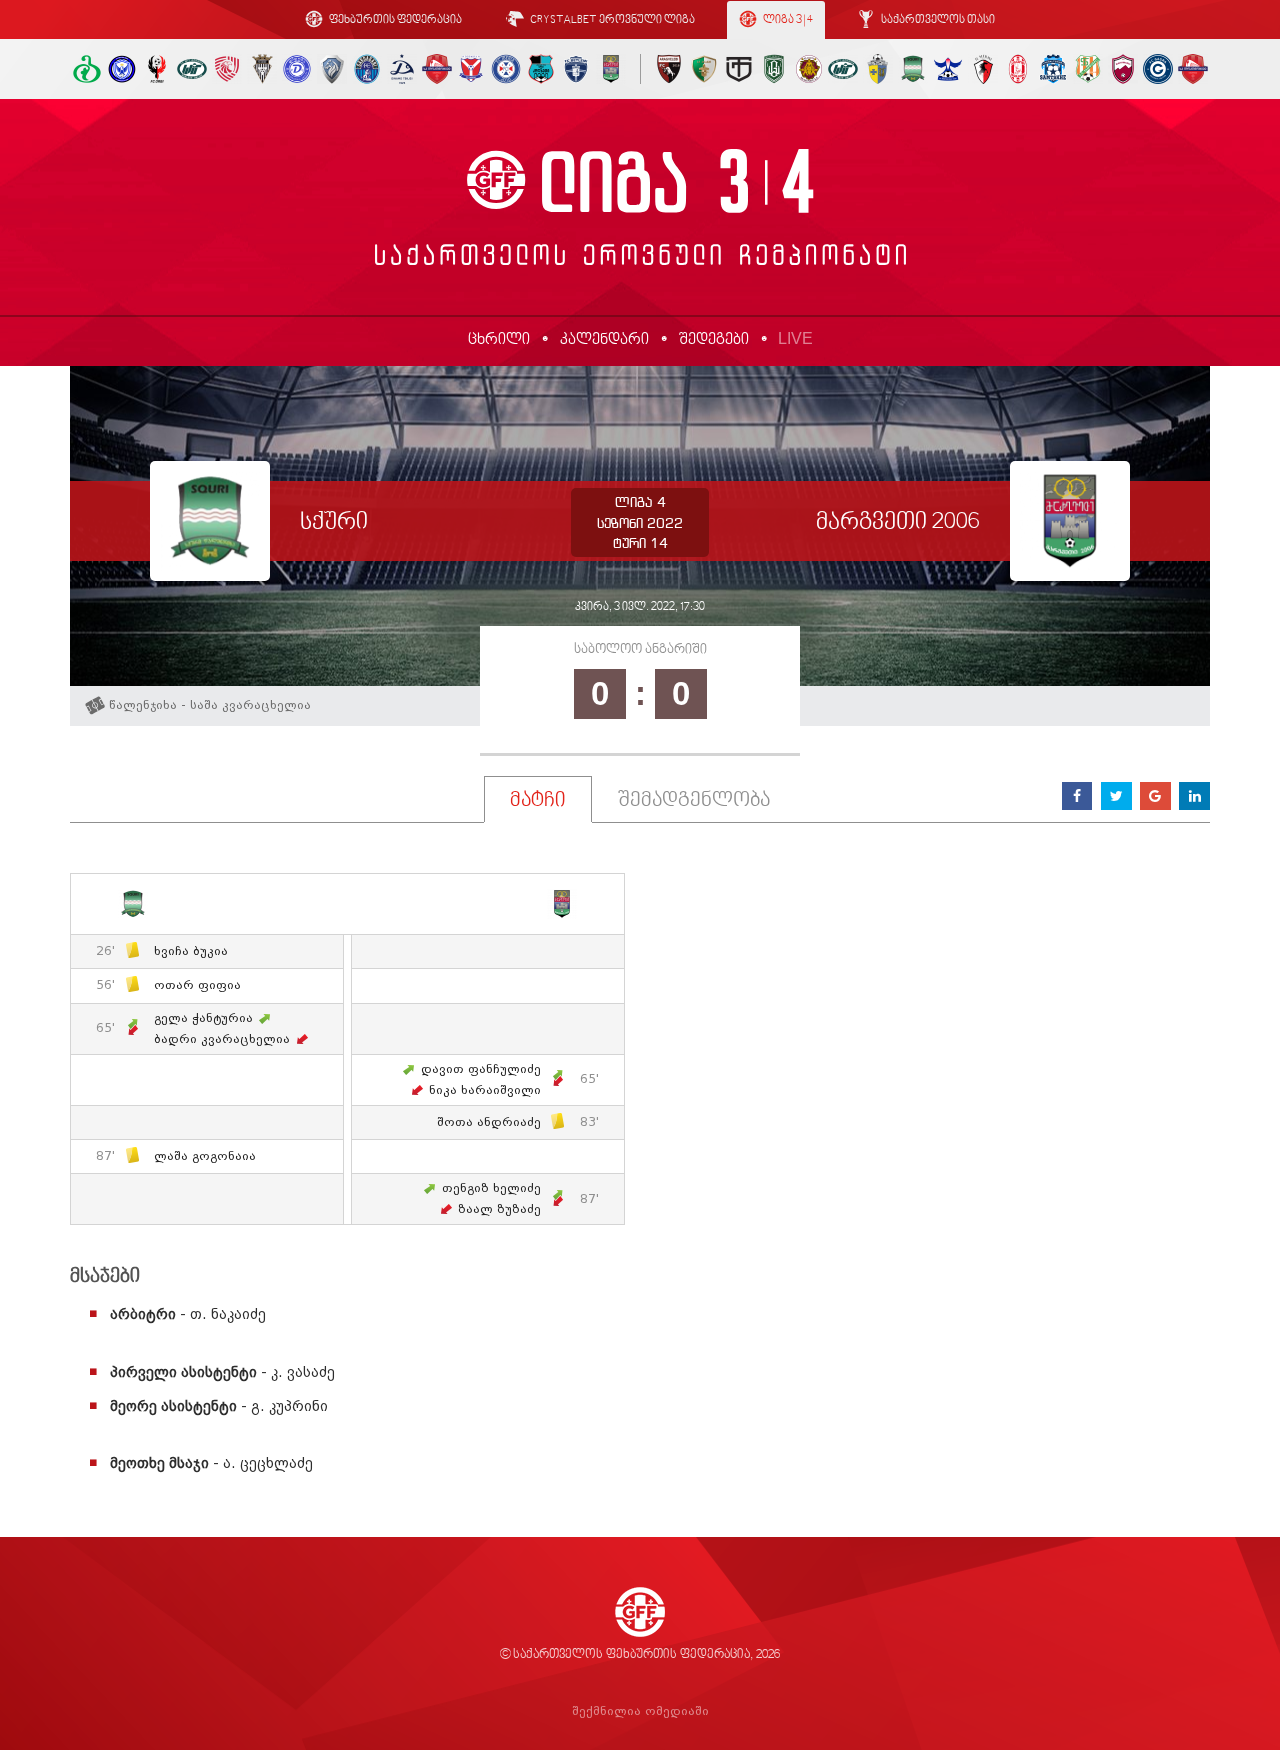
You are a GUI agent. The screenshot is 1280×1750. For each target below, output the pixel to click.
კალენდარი (604, 340)
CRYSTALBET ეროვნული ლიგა (611, 20)
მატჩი (538, 801)
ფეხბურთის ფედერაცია (394, 20)
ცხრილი (499, 340)
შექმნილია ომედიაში (640, 1711)
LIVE (795, 338)
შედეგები (714, 340)
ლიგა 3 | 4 (787, 20)
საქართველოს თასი (937, 20)
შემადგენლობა (694, 801)
